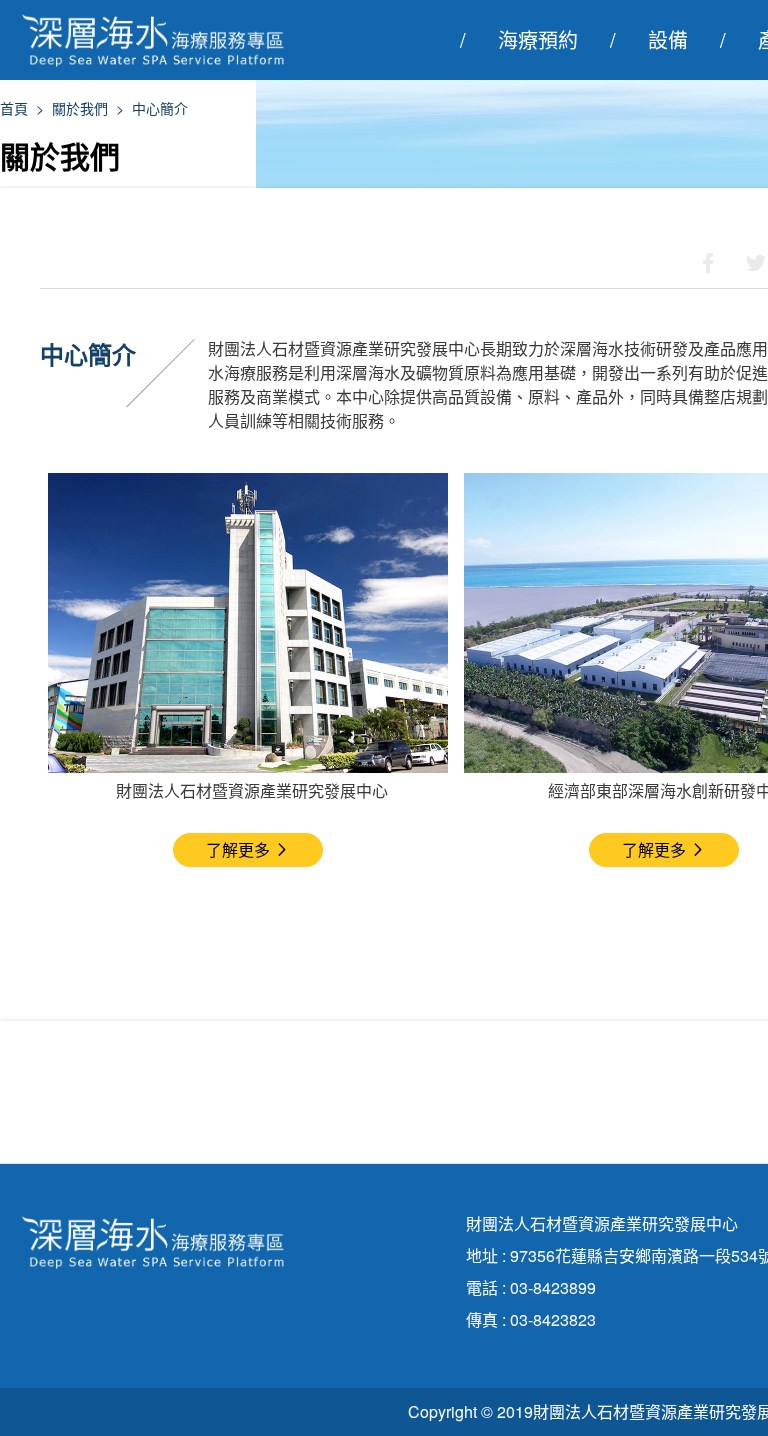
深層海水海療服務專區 (165, 40)
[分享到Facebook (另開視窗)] (708, 264)
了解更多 (238, 849)
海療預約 (538, 39)
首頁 (14, 108)
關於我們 (80, 108)
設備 (668, 39)
